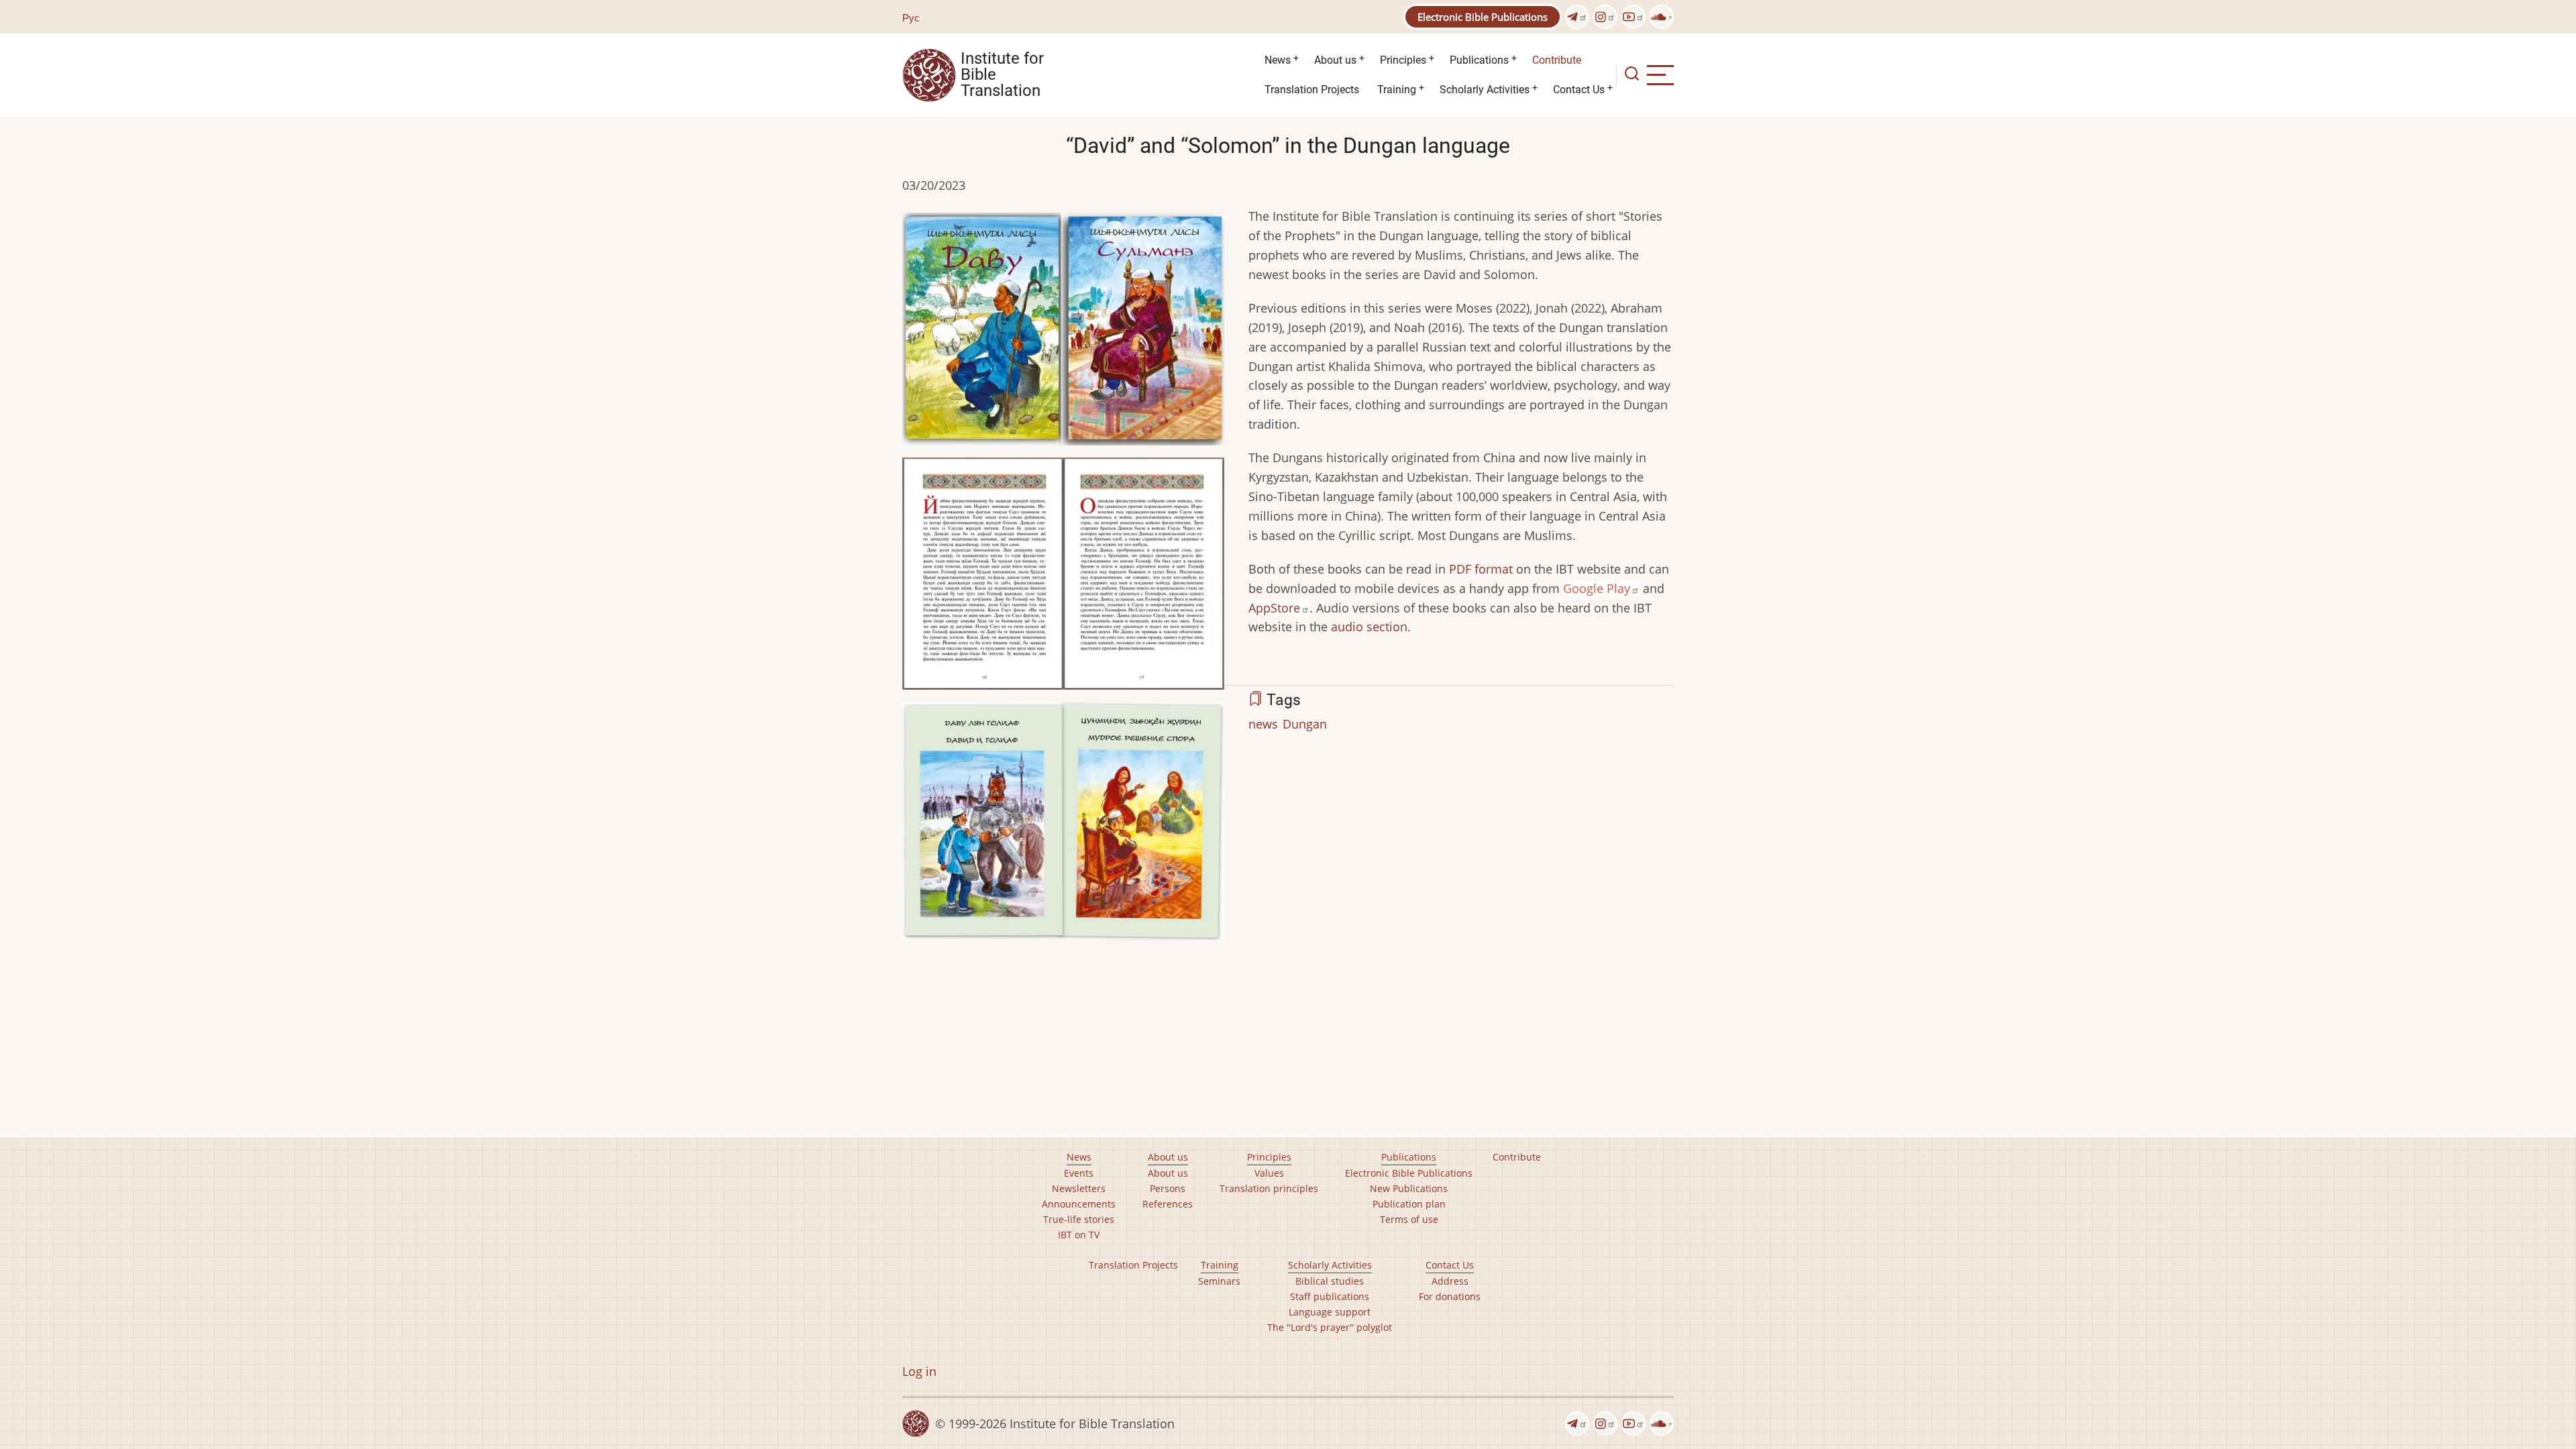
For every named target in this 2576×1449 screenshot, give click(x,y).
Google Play (1597, 588)
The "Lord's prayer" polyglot (1330, 1327)
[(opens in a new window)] (1577, 17)
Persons (1168, 1188)
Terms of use (1409, 1219)
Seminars (1219, 1281)
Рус (911, 17)
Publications (1479, 60)
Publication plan (1409, 1204)
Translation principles (1269, 1188)
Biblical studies (1330, 1281)
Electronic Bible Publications (1483, 17)
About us (1335, 60)
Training (1397, 90)
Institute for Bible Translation (1002, 75)
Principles (1403, 60)
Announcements (1079, 1204)
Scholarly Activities (1485, 90)
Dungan (1305, 724)
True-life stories (1079, 1219)
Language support (1330, 1312)
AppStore (1274, 608)
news (1263, 724)
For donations (1450, 1296)
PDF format (1481, 569)
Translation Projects (1312, 90)
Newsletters (1079, 1188)
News (1278, 60)
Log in (919, 1371)
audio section (1369, 627)
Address (1450, 1281)
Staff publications (1330, 1296)
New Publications (1409, 1188)
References (1168, 1204)
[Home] (929, 74)
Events (1079, 1173)
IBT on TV (1079, 1235)
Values (1269, 1173)
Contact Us (1579, 90)
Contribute (1557, 60)
